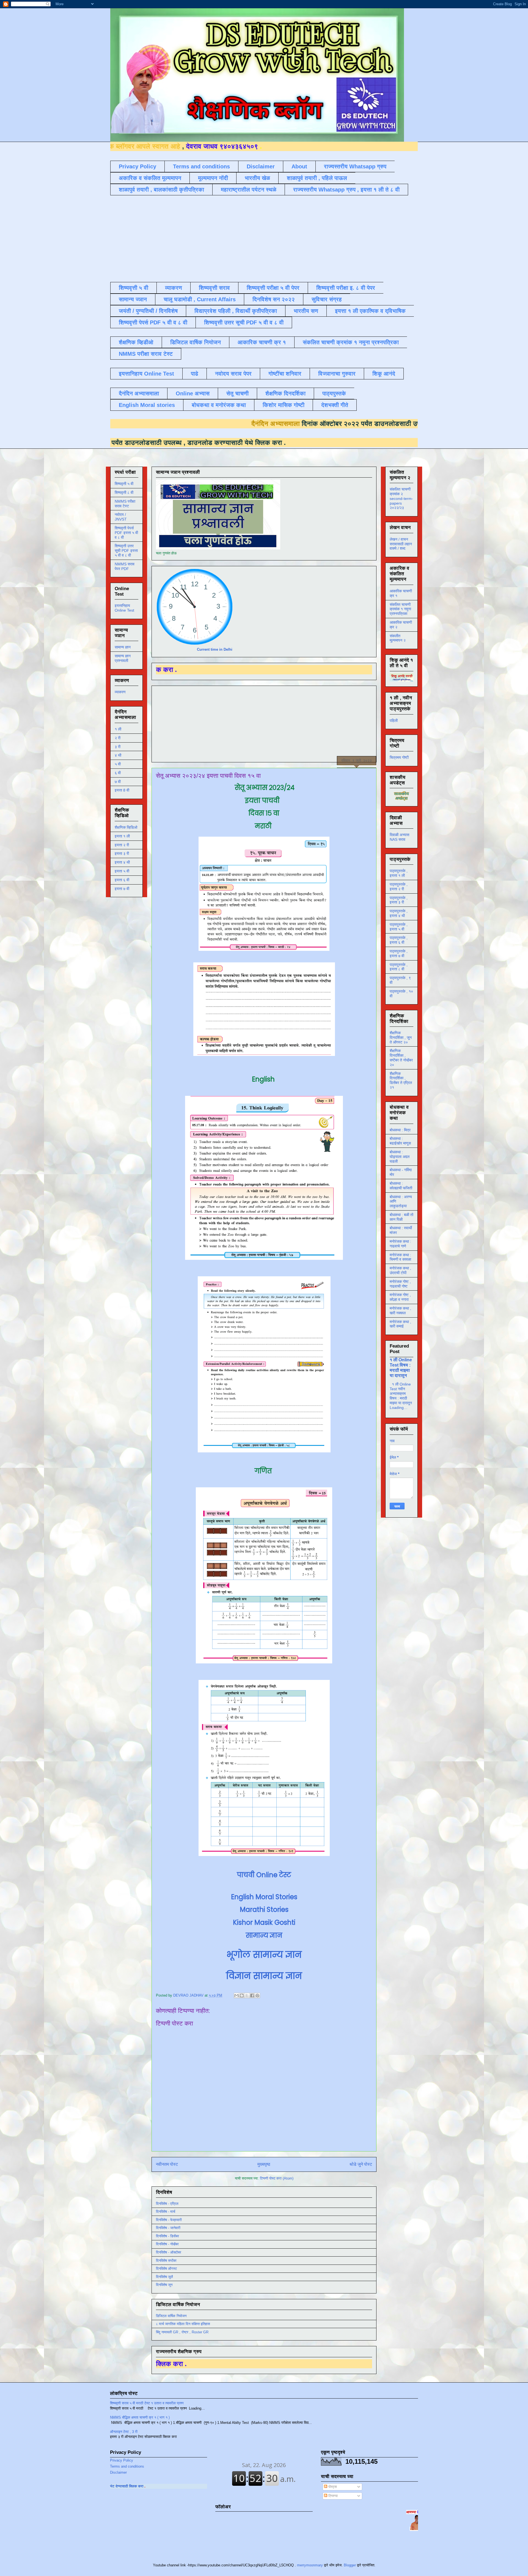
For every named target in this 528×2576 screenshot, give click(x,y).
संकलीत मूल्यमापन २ (398, 638)
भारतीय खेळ (257, 178)
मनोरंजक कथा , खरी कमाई (400, 1324)
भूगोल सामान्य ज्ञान (264, 1955)
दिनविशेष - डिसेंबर (167, 2236)
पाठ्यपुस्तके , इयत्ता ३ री (399, 900)
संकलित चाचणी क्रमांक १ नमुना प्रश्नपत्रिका (351, 342)
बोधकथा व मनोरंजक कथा (219, 405)
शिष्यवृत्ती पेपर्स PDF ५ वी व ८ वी (153, 322)
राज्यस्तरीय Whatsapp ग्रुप (355, 166)
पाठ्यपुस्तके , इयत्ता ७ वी (399, 953)
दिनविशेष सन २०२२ (274, 299)
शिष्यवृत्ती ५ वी (134, 288)
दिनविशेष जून (164, 2285)
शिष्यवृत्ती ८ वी (124, 492)
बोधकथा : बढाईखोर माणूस (400, 1141)
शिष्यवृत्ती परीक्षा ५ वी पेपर (273, 288)
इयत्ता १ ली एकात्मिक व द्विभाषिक (370, 311)
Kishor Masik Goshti (264, 1922)
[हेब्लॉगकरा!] (242, 1995)
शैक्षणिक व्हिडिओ (126, 827)
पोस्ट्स (332, 2487)
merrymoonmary (310, 2565)
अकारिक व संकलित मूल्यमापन (150, 178)
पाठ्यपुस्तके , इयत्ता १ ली (399, 873)
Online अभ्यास (193, 393)
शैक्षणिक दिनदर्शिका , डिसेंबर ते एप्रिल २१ (401, 1080)
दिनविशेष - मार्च (166, 2212)
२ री (118, 738)
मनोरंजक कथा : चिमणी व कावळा (400, 1257)
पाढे (195, 374)
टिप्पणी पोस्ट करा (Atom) (277, 2178)
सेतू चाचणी (237, 393)
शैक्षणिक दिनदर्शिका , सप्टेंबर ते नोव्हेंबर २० (401, 1058)
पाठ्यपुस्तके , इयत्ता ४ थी (399, 913)
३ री (118, 747)
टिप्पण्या (332, 2496)
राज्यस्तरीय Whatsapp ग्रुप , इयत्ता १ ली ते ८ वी (346, 190)
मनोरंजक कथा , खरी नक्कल (400, 1311)
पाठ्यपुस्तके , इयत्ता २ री (399, 887)
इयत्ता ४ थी (122, 862)
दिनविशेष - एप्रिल (167, 2204)
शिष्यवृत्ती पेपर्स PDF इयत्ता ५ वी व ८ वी (126, 533)
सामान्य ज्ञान (133, 299)
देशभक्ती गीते (335, 405)
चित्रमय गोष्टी (399, 757)
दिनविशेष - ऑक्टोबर (169, 2252)
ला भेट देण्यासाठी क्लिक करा (164, 2486)
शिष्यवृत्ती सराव (214, 288)
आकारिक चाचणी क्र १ (262, 342)
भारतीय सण (306, 311)
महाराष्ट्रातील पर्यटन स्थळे (249, 190)
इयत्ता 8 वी (122, 790)
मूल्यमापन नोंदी (213, 178)
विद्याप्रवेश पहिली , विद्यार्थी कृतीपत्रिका (236, 311)
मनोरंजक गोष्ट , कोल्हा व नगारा (400, 1297)
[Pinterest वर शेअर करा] (257, 1995)
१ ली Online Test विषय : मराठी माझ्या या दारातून (401, 1368)
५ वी (118, 764)
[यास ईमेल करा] (237, 1995)
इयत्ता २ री (122, 845)
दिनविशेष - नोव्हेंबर (167, 2244)
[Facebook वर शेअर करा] (252, 1995)
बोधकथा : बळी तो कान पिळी (402, 1217)
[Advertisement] (244, 238)
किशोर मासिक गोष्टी (284, 405)
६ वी (118, 773)
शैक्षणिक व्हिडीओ (136, 342)
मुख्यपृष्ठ (264, 2164)
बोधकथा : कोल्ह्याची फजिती (401, 1186)
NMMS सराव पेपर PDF (125, 566)
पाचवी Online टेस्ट (264, 1875)
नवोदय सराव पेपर (233, 374)
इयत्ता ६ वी (122, 880)
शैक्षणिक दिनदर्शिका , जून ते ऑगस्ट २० (401, 1037)
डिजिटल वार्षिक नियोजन (196, 342)
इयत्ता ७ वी (122, 889)
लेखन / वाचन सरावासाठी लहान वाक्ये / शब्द (401, 544)
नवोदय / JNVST (121, 517)
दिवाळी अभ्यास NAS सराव (399, 837)
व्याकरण (174, 288)
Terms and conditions (201, 166)
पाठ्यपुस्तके (334, 393)
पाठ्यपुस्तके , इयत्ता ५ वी (399, 927)
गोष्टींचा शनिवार (285, 374)
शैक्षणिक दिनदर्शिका (285, 393)
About (299, 166)
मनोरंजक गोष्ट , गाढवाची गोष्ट (400, 1284)
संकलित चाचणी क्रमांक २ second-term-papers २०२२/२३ (401, 498)
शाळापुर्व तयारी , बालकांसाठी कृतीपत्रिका (161, 190)
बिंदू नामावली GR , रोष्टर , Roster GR (182, 2332)
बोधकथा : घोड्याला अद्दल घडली (400, 1157)
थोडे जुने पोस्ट (361, 2164)
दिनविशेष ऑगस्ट (166, 2269)
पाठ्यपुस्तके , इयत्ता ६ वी (399, 940)
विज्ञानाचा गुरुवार (337, 374)
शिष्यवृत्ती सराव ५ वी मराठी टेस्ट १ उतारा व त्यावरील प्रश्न (147, 2403)
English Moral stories (147, 405)
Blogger (350, 2565)
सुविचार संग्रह (327, 299)
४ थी (118, 755)
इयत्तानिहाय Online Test (146, 374)
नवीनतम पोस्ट (167, 2164)
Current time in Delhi (215, 649)
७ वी (118, 782)
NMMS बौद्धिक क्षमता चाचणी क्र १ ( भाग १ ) (140, 2417)
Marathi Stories (264, 1910)
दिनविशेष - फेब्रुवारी (169, 2220)
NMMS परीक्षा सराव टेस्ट (146, 354)
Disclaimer (261, 166)
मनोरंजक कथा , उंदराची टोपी (400, 1270)
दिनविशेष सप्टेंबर (166, 2261)
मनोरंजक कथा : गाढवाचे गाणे (400, 1244)
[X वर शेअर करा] (247, 1995)
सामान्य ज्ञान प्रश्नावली (123, 658)
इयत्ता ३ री (122, 853)
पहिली (394, 721)
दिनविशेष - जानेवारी (168, 2228)
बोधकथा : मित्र (400, 1130)
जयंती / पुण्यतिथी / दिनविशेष (148, 311)
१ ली (118, 729)
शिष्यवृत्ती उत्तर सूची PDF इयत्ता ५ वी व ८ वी (126, 551)
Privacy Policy (137, 166)
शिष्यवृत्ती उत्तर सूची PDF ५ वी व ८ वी (244, 322)
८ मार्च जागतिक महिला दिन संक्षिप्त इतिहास (183, 2324)
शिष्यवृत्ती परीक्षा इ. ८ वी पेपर (346, 288)
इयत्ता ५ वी (122, 871)
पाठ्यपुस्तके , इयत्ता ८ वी (399, 967)
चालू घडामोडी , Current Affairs (200, 299)
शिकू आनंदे (384, 374)
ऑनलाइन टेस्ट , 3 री (124, 2432)
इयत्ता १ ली (122, 836)
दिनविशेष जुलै (164, 2277)
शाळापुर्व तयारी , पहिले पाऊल (317, 178)
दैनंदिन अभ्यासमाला (139, 393)
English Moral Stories (264, 1897)
